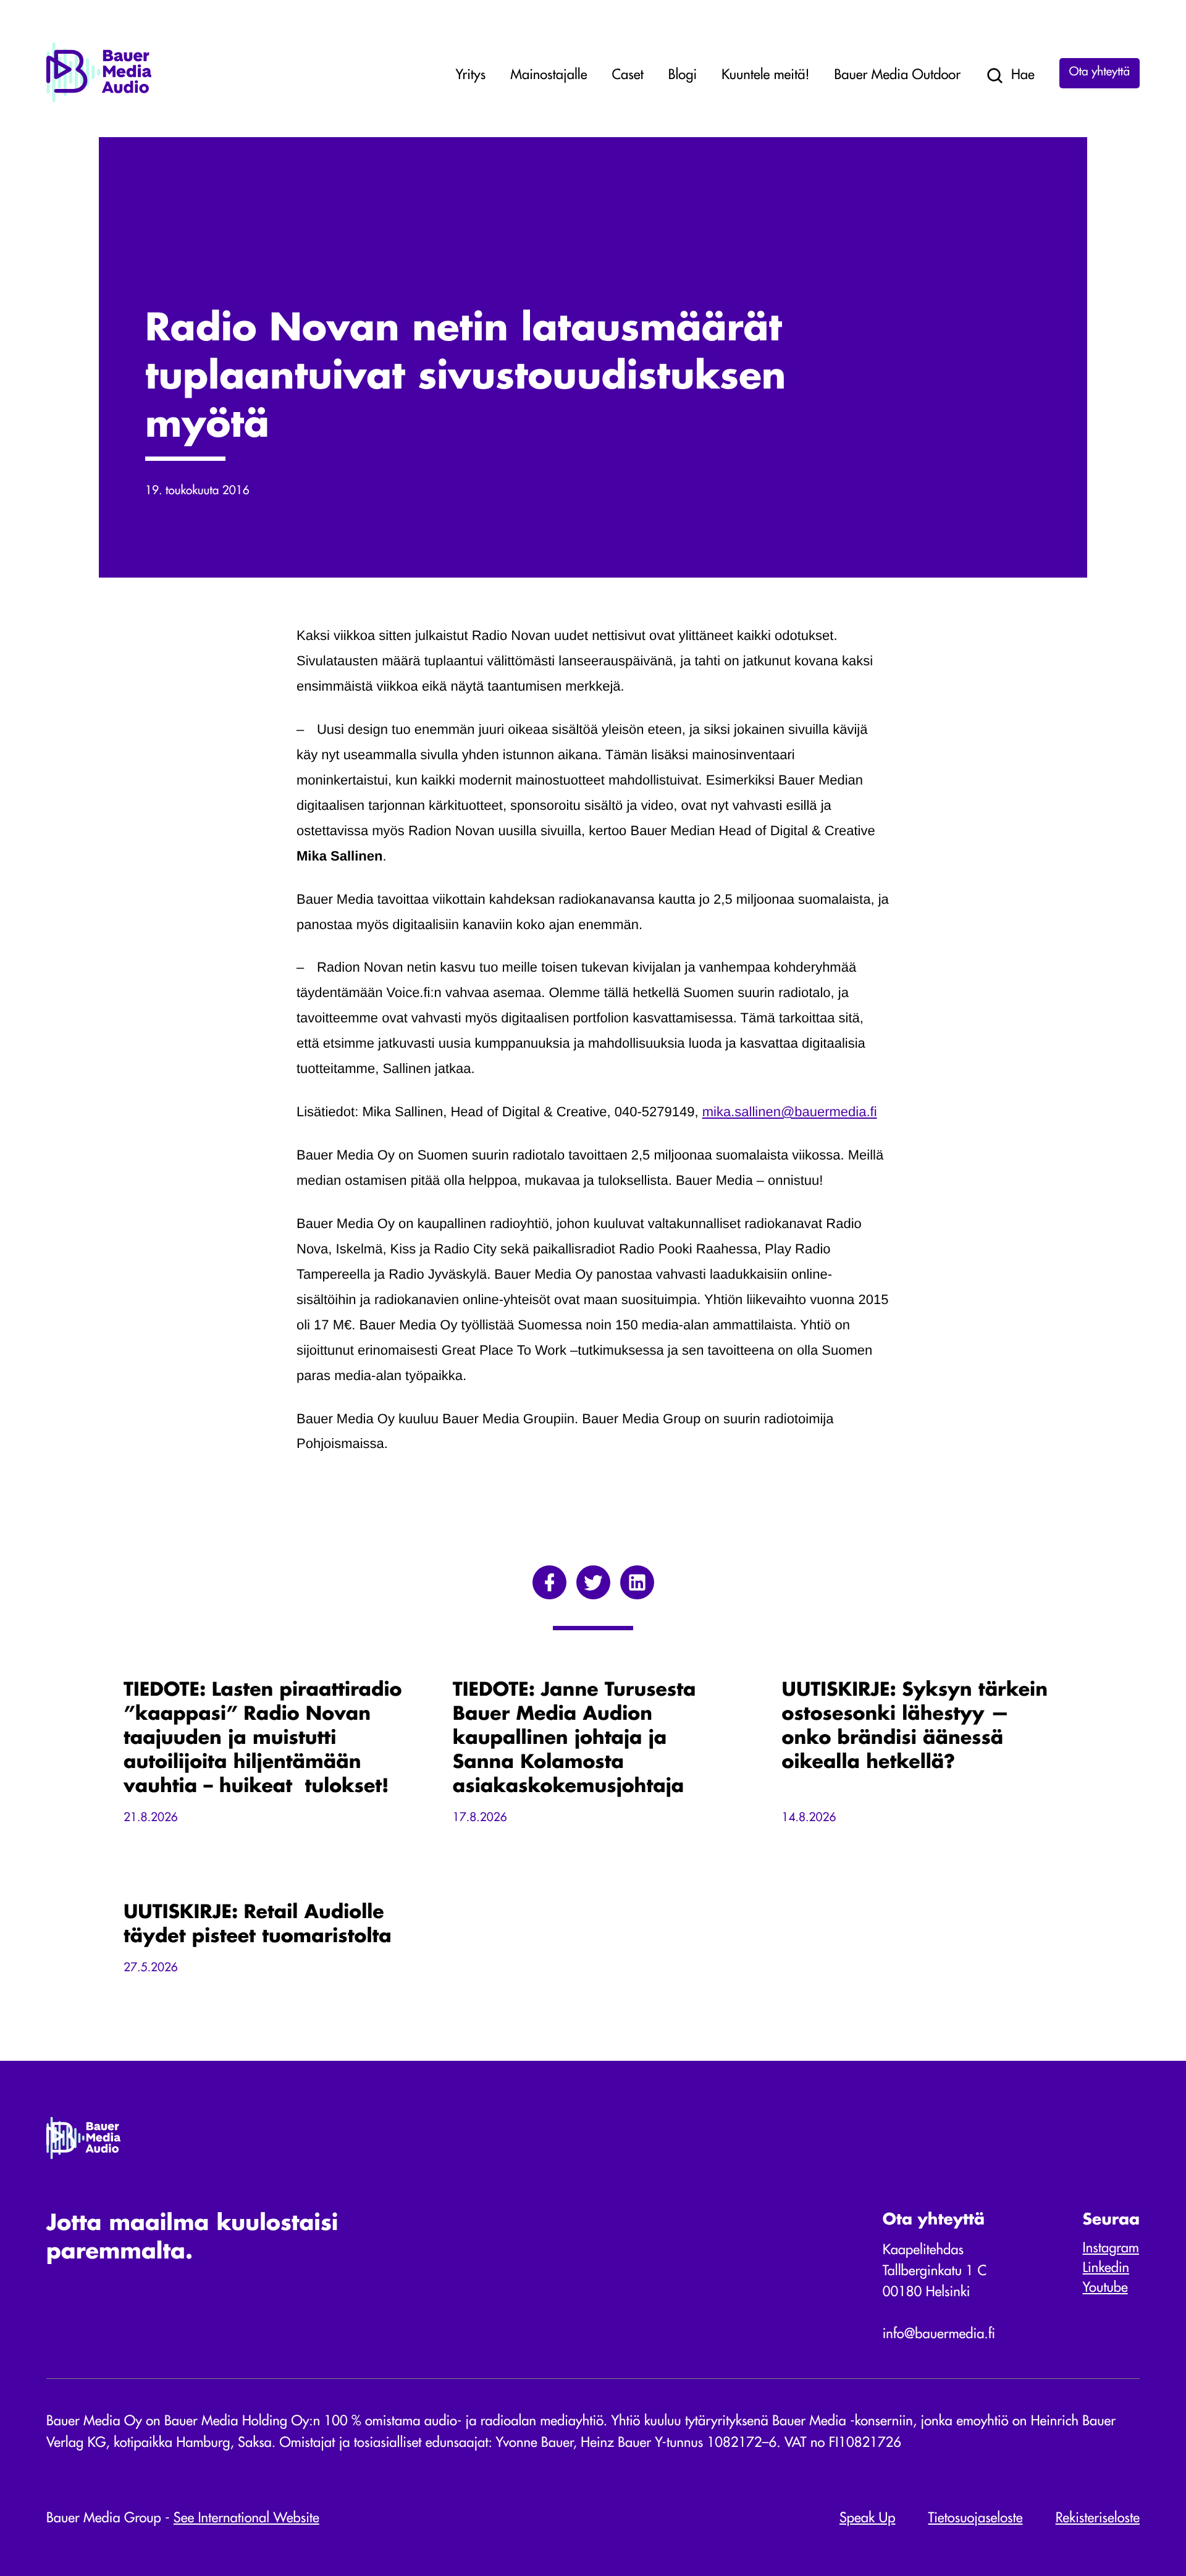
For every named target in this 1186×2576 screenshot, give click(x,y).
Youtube (1105, 2289)
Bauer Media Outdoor (898, 76)
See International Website (246, 2519)
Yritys (471, 76)
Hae (1023, 76)
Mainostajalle (549, 76)
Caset (627, 76)
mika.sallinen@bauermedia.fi (790, 1112)
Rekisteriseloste (1098, 2519)
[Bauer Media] (99, 100)
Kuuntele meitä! (765, 76)
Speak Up (868, 2519)
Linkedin (1106, 2269)
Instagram (1111, 2249)
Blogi (683, 76)
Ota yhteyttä (1100, 73)
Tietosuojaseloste (976, 2519)
